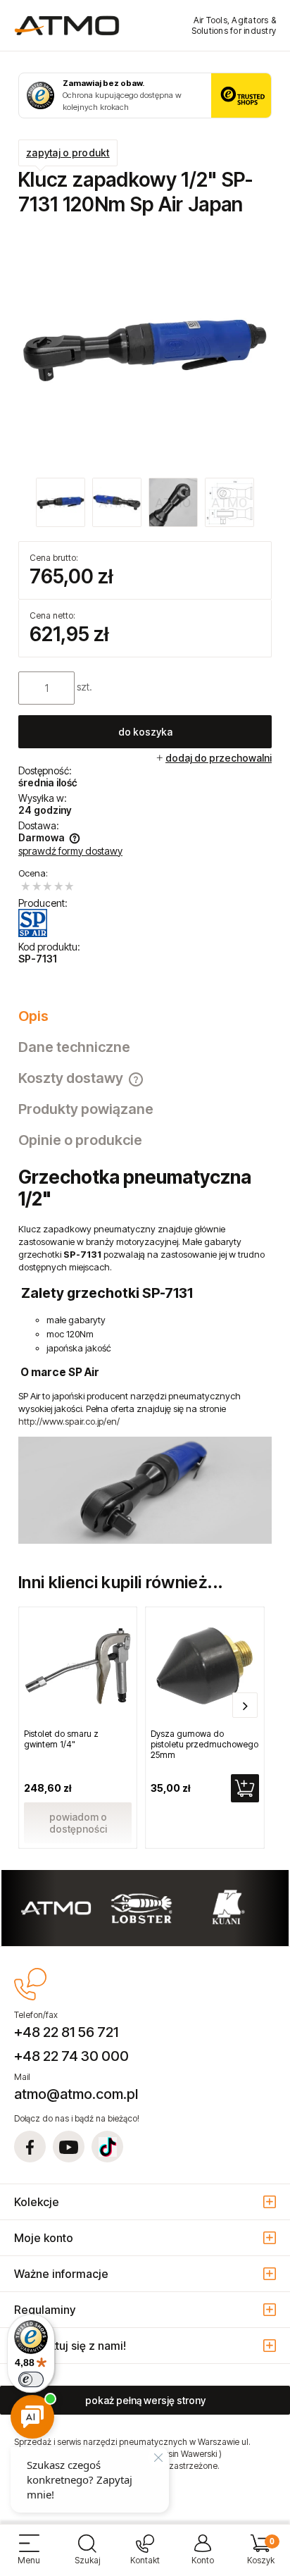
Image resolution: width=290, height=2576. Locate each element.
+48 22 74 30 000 (71, 2056)
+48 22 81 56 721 (66, 2032)
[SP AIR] (33, 923)
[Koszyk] (261, 2555)
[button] (29, 2555)
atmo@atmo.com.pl (76, 2094)
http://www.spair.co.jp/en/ (69, 1421)
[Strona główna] (67, 25)
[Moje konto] (203, 2555)
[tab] (145, 1016)
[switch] (31, 2379)
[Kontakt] (145, 2555)
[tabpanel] (145, 1355)
